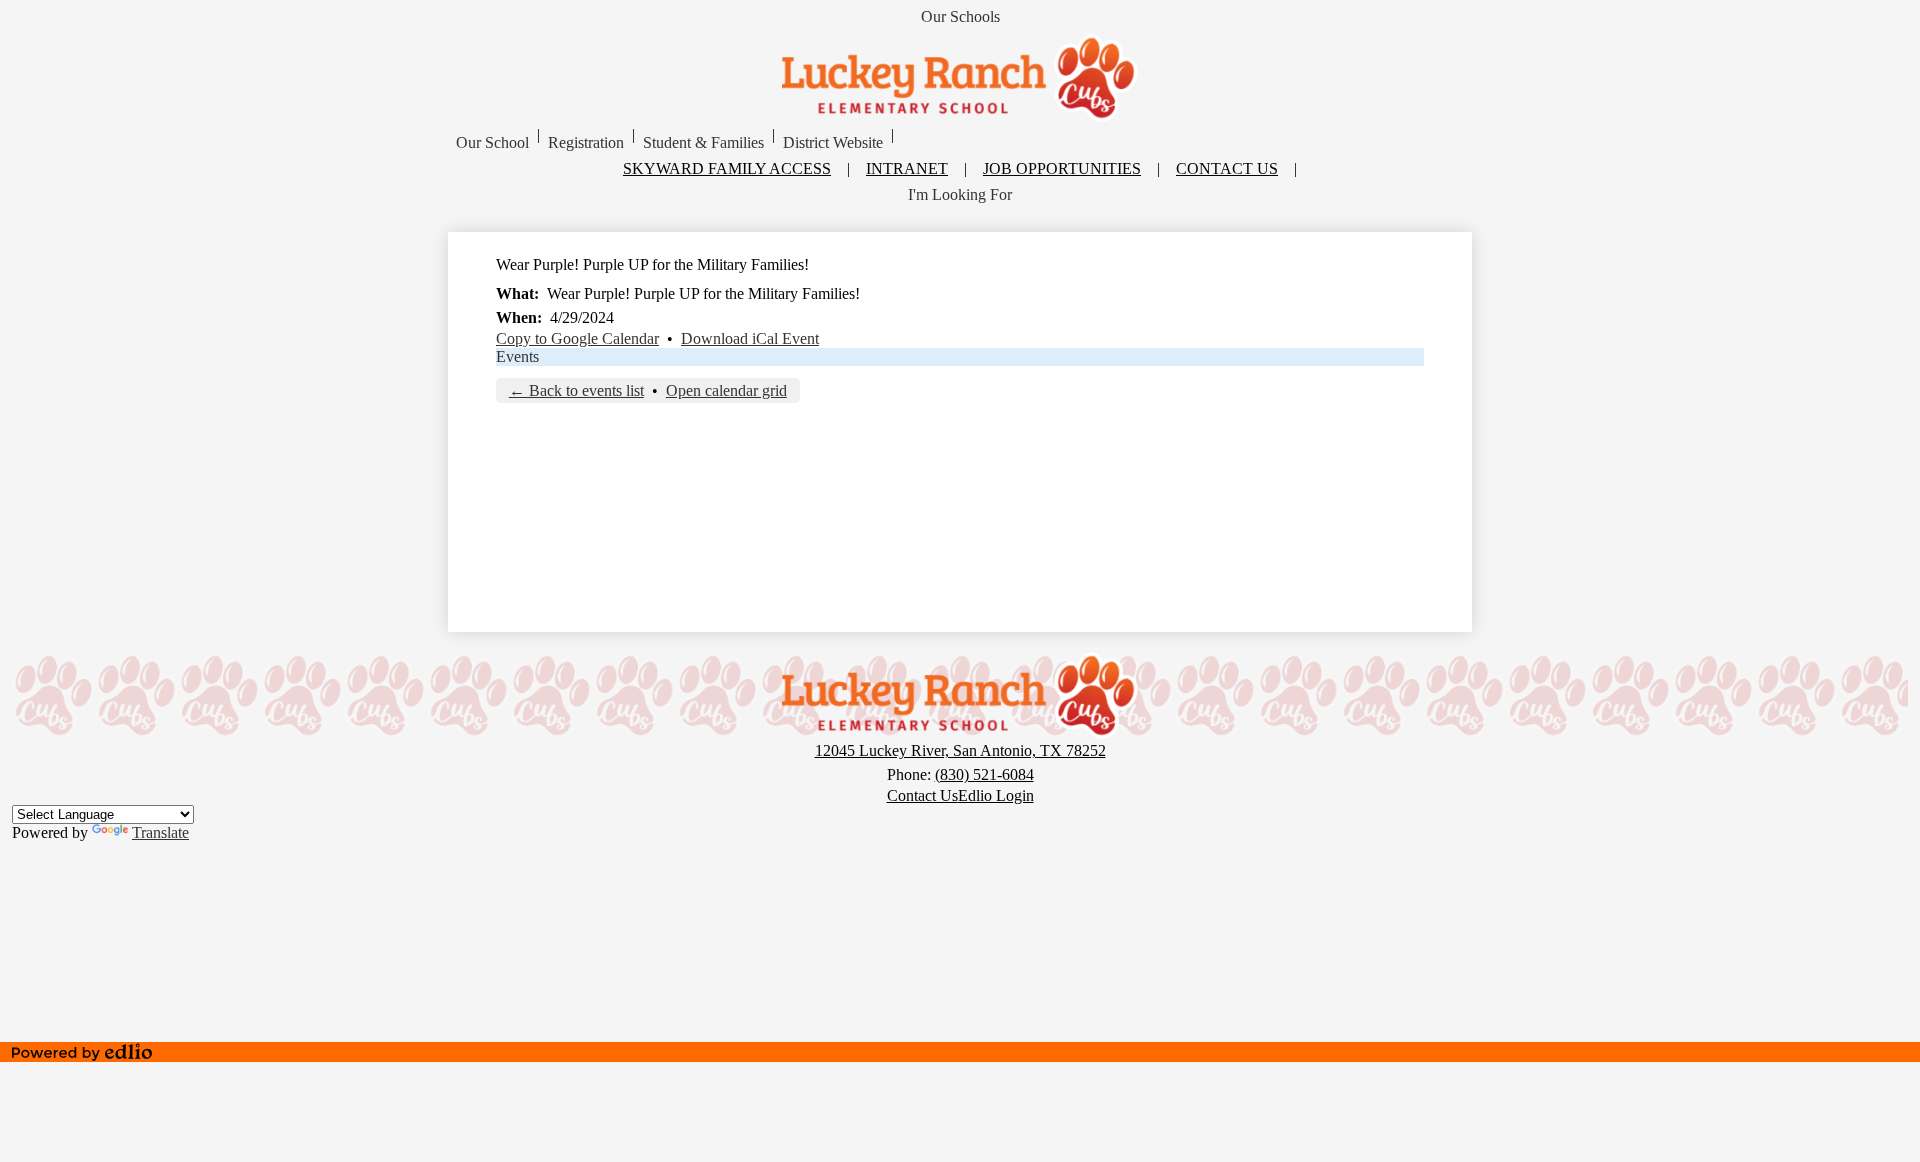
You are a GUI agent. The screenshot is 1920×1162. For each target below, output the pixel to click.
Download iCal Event (750, 338)
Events (517, 356)
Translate (160, 832)
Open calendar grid (726, 390)
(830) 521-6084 (984, 774)
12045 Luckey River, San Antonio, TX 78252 (960, 750)
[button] (492, 143)
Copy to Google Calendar (577, 338)
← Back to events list (576, 390)
